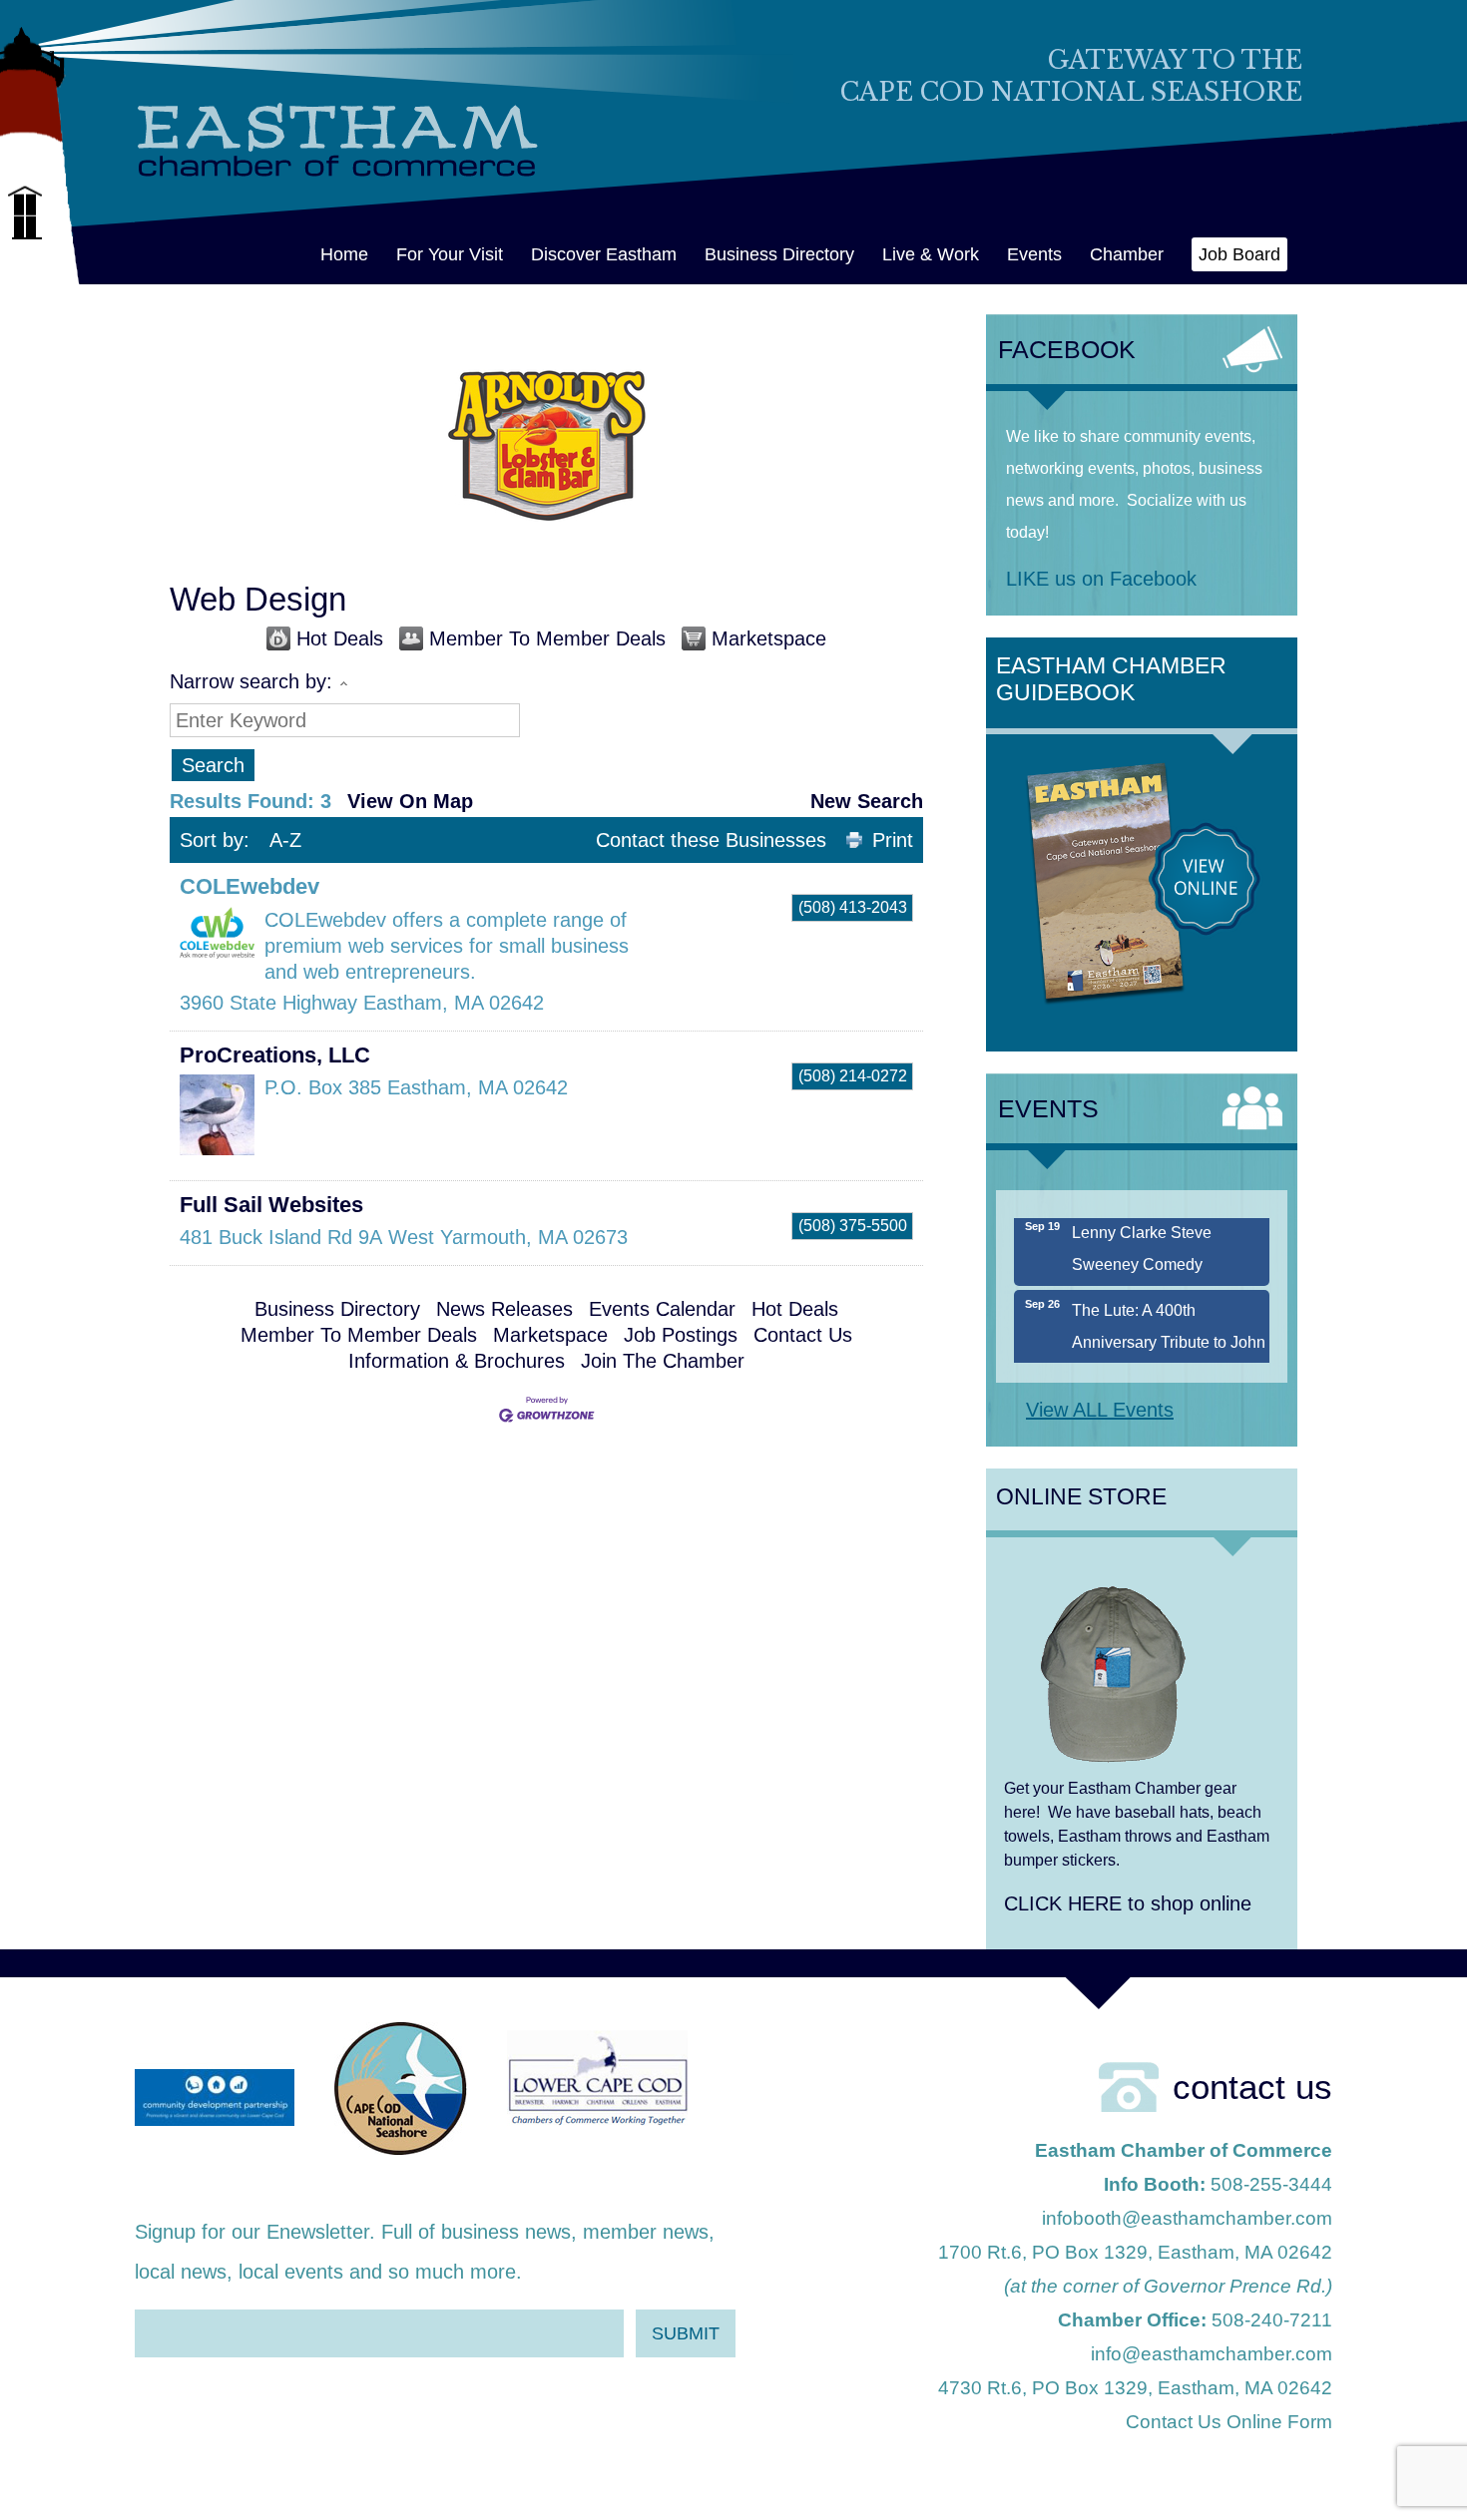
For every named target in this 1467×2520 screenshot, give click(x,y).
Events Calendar (662, 1309)
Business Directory (779, 254)
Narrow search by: (251, 681)
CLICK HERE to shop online (1128, 1903)
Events (1034, 254)
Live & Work (931, 254)
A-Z (285, 840)
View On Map (410, 801)
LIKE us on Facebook (1101, 579)
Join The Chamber (663, 1361)
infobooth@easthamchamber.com (1187, 2218)
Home (344, 254)
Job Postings (681, 1335)
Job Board (1239, 254)
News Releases (504, 1309)
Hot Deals (340, 638)
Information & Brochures (457, 1361)
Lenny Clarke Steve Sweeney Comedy (1142, 1223)
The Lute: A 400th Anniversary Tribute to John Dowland (1169, 1316)
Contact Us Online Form (1229, 2422)
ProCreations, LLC (275, 1055)
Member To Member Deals (547, 638)
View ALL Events (1100, 1410)
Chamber (1127, 254)
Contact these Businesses (711, 840)
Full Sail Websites (271, 1205)
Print (893, 840)
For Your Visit (450, 254)
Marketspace (769, 638)
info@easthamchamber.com (1212, 2354)
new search (867, 801)
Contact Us (803, 1335)
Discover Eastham (604, 254)
